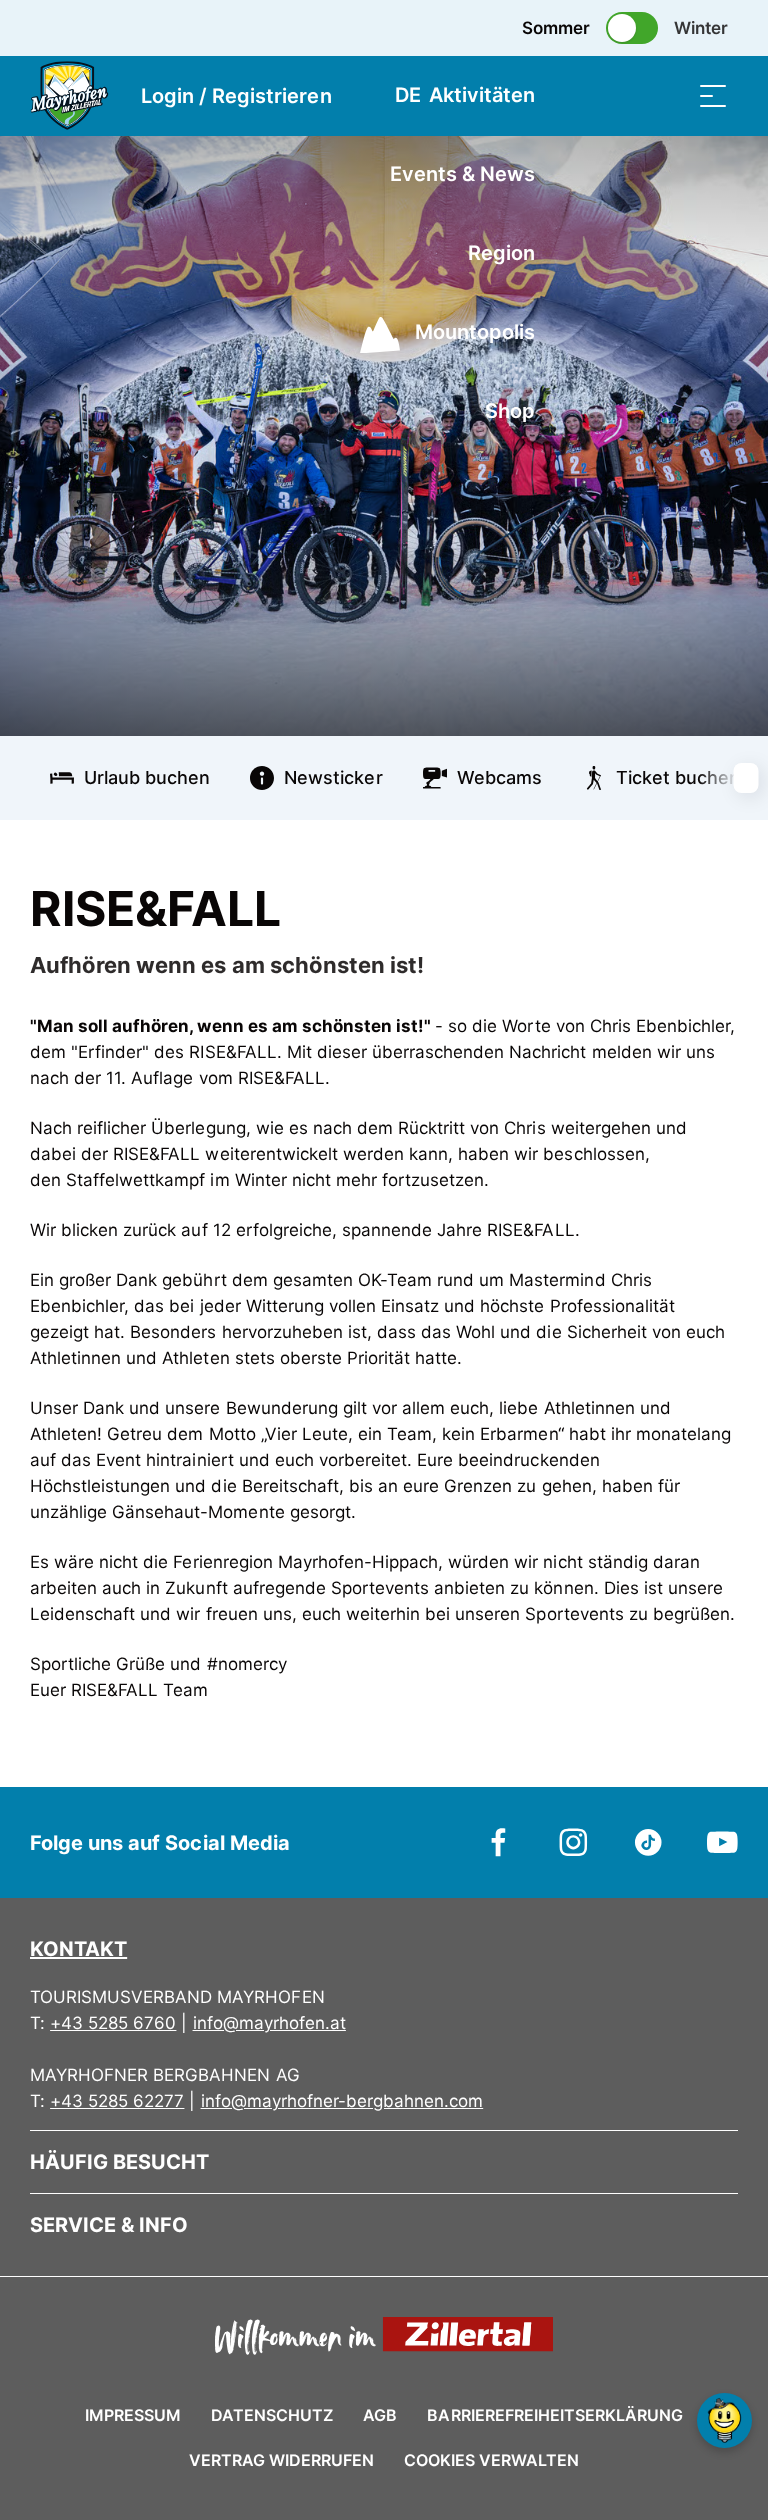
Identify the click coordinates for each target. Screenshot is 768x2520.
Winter (701, 28)
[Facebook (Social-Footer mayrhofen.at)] (499, 1841)
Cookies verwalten (491, 2457)
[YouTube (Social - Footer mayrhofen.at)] (722, 1841)
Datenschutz (272, 2415)
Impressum (133, 2415)
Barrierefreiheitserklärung (555, 2415)
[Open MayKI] (724, 2420)
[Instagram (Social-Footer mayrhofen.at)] (573, 1841)
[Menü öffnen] (713, 95)
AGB (380, 2415)
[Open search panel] (663, 95)
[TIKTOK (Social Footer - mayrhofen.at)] (648, 1841)
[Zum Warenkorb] (613, 95)
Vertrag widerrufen (281, 2460)
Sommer (556, 28)
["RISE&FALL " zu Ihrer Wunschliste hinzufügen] (718, 900)
